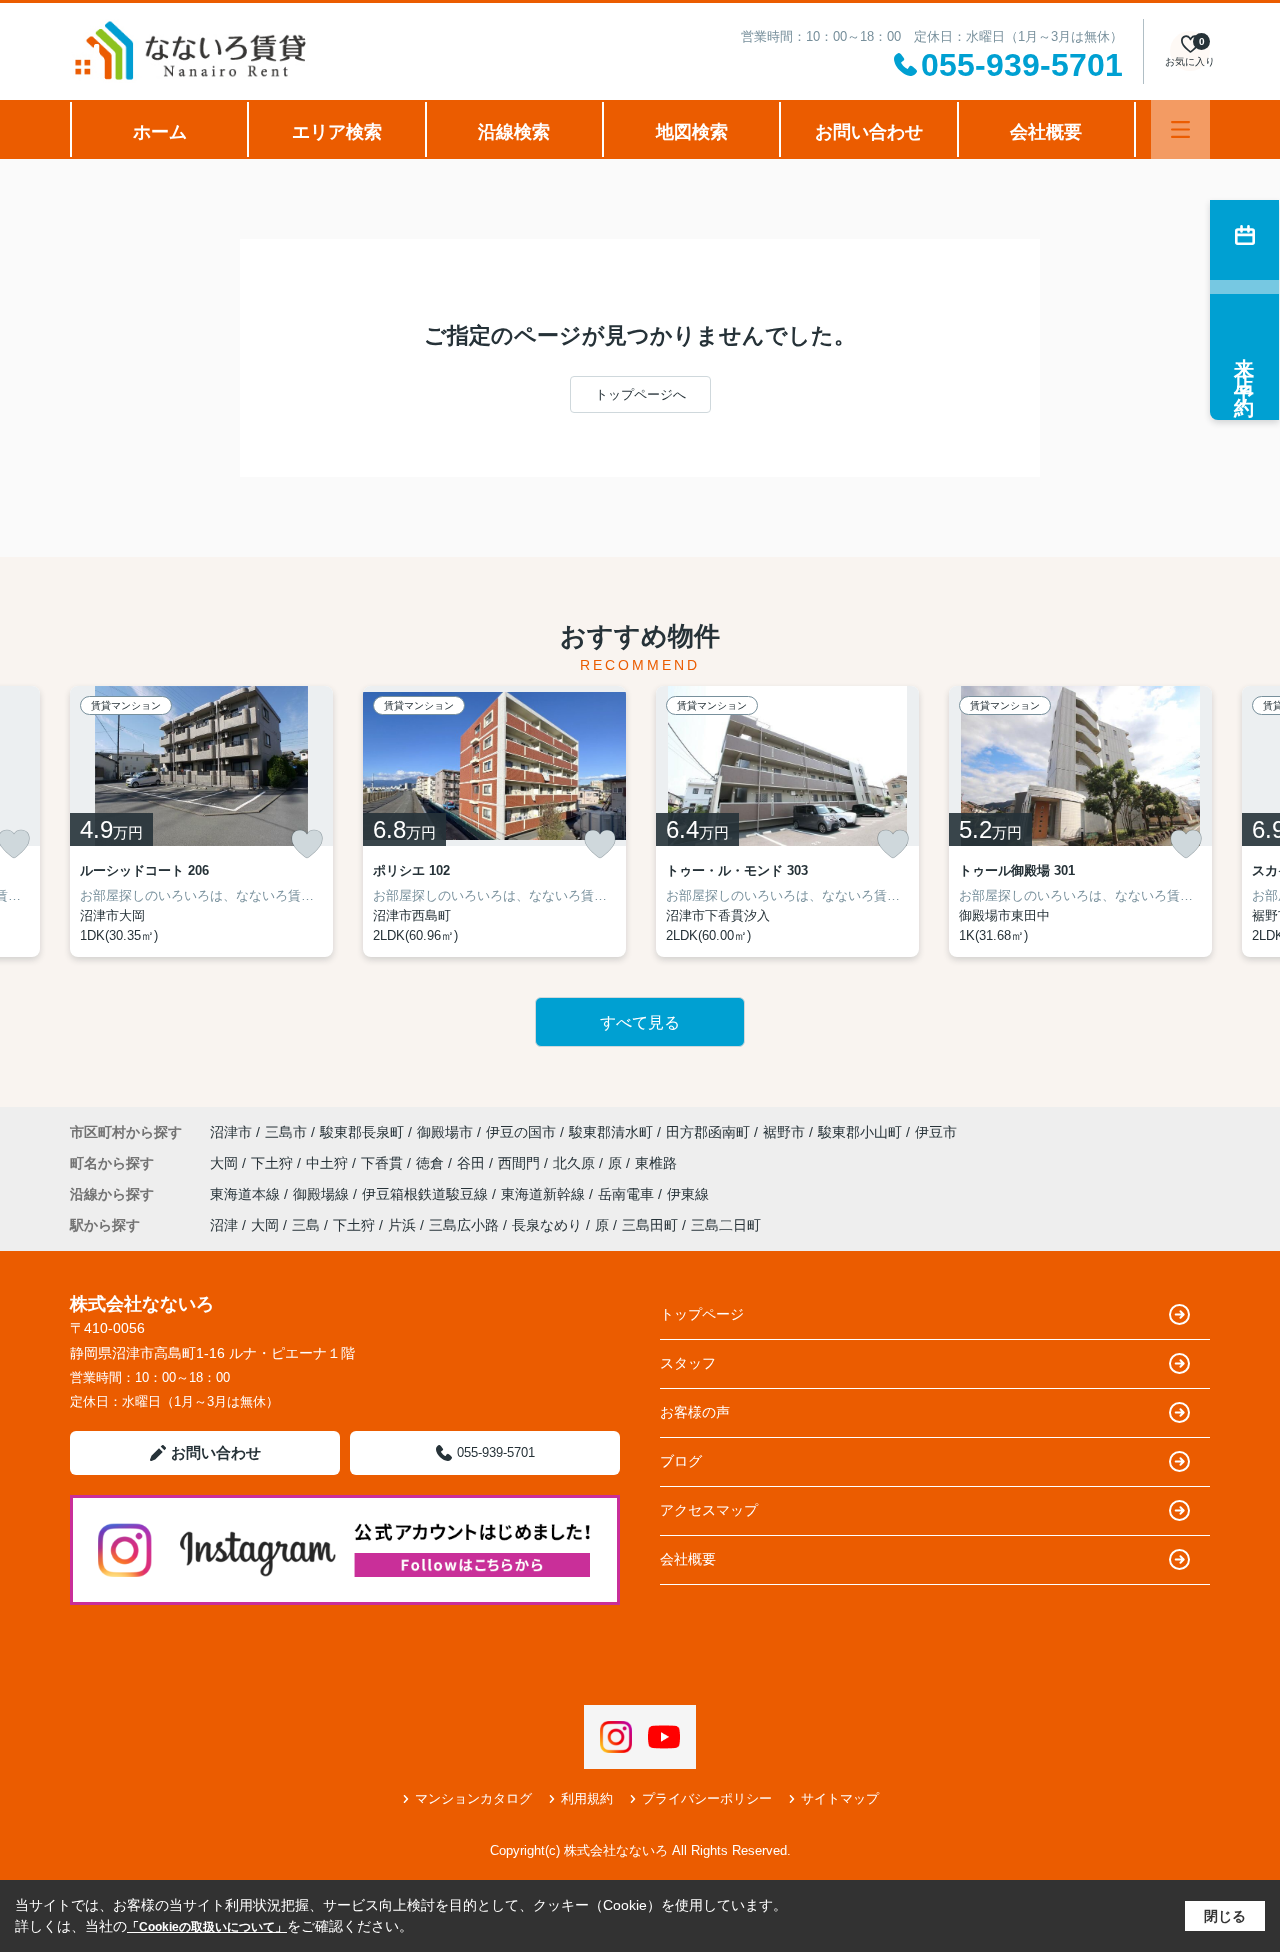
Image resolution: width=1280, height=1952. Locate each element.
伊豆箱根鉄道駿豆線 (427, 1194)
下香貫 (384, 1163)
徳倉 (432, 1163)
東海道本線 (247, 1194)
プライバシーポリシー (707, 1798)
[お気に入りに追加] (307, 844)
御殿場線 (323, 1194)
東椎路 (656, 1163)
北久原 (576, 1163)
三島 (306, 1225)
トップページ (702, 1314)
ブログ (681, 1461)
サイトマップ (840, 1798)
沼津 (224, 1225)
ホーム (160, 132)
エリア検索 (337, 132)
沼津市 (231, 1132)
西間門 (521, 1163)
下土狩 (274, 1163)
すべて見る (640, 1022)
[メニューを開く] (1180, 129)
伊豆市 (936, 1132)
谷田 (473, 1163)
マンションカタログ (473, 1798)
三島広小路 (464, 1225)
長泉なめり (547, 1225)
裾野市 (784, 1132)
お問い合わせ (869, 132)
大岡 (226, 1163)
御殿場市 (445, 1132)
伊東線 (688, 1194)
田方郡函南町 (708, 1132)
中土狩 (329, 1163)
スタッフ (688, 1363)
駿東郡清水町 (611, 1132)
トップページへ (640, 394)
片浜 (402, 1225)
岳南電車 (628, 1194)
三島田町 (650, 1225)
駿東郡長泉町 (362, 1132)
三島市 (286, 1132)
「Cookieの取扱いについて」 (207, 1927)
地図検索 (692, 132)
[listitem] (201, 821)
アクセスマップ (709, 1510)
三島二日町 (726, 1225)
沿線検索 (514, 132)
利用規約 (587, 1798)
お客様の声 (695, 1412)
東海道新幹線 (545, 1194)
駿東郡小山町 (860, 1132)
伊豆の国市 (521, 1132)
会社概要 (1046, 132)
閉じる (1225, 1916)
